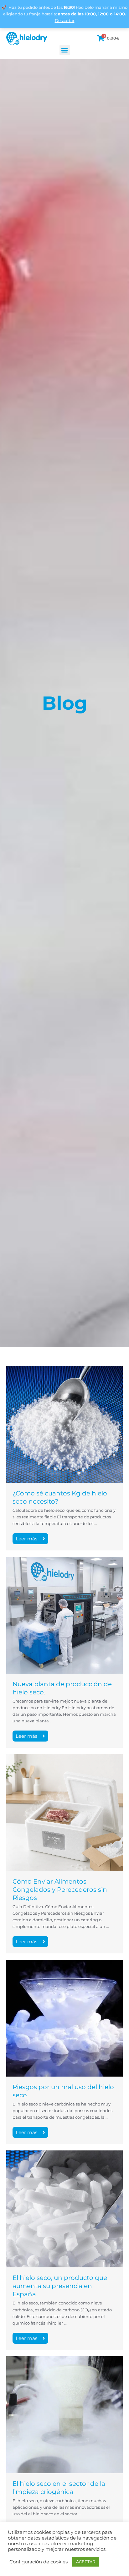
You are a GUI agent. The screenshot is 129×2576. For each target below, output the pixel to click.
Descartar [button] (65, 21)
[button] (65, 50)
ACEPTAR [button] (86, 2562)
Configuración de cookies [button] (39, 2562)
